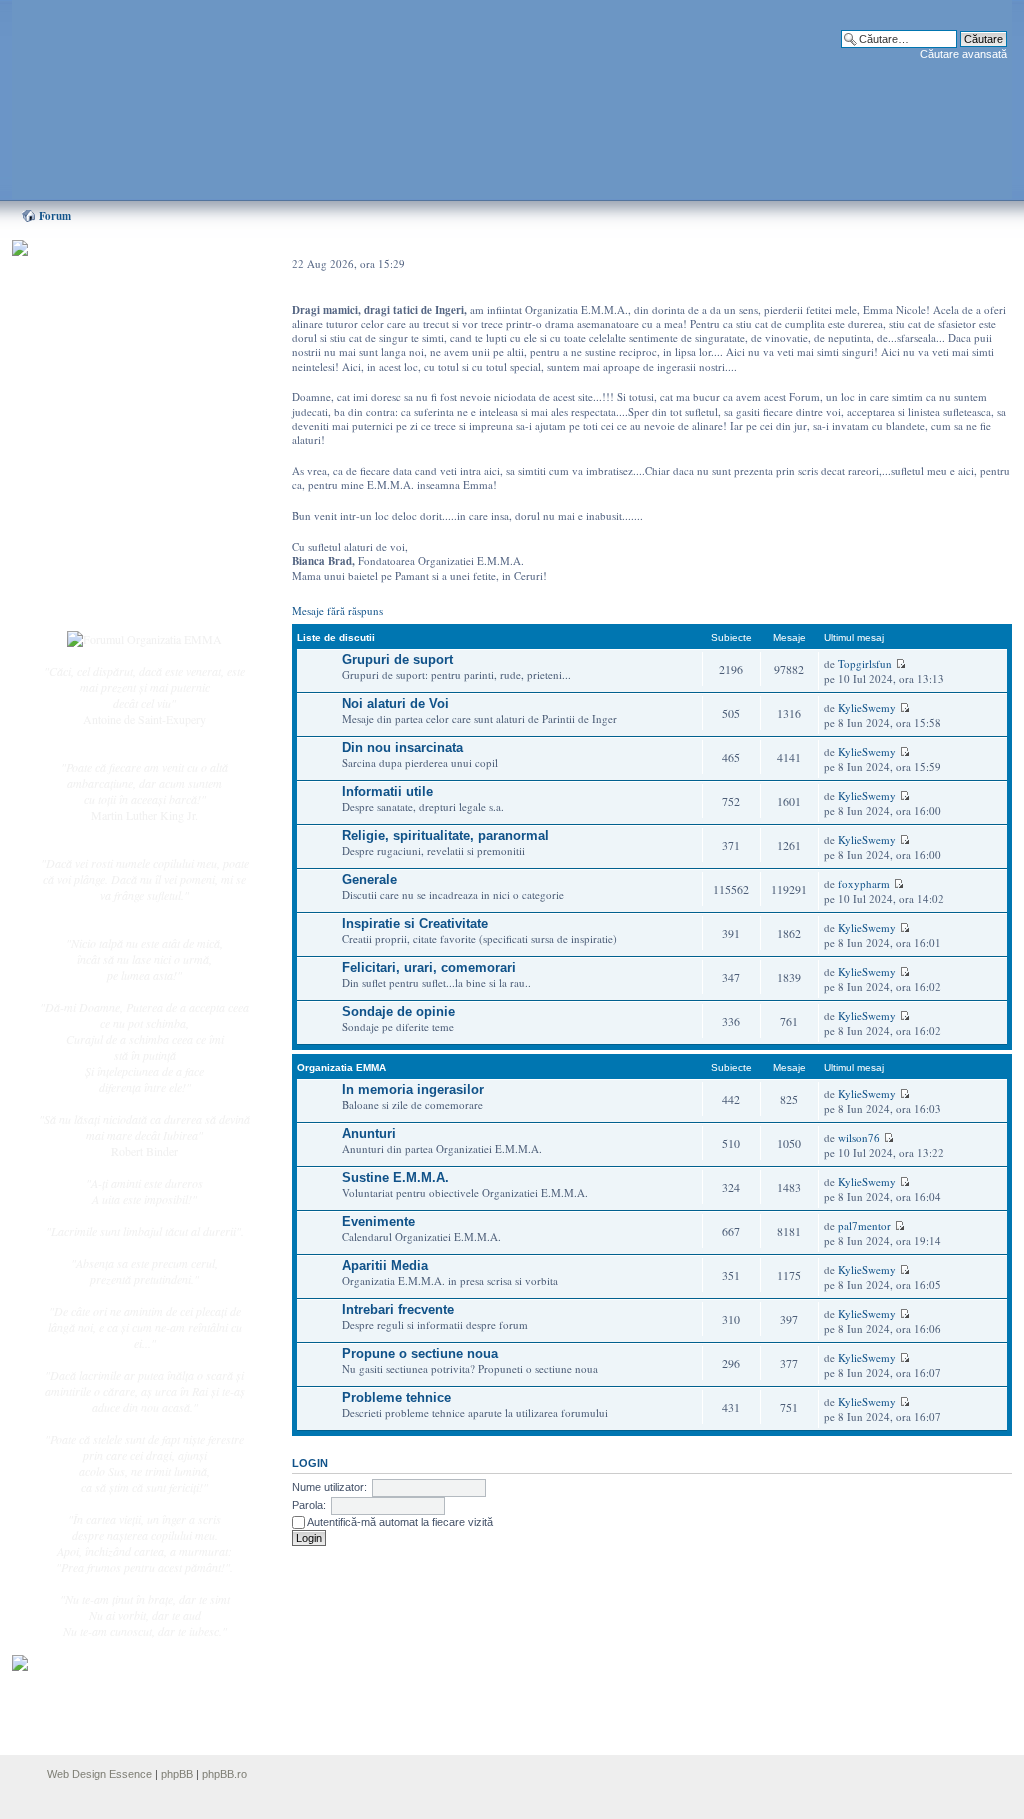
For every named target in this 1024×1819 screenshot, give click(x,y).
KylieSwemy (867, 707)
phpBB (177, 1774)
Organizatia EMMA (341, 1067)
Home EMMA (114, 349)
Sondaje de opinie (398, 1011)
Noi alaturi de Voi (395, 703)
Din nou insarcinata (402, 747)
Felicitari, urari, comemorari (429, 967)
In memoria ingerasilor (413, 1089)
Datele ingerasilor (120, 474)
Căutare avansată (963, 54)
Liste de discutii (336, 637)
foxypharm (864, 883)
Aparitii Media (385, 1265)
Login (93, 599)
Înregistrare (106, 577)
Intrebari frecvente (398, 1309)
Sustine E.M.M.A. (395, 1177)
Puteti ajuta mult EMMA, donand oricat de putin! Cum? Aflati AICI (134, 283)
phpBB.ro (224, 1774)
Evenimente (378, 1221)
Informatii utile (387, 791)
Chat (90, 393)
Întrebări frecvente (122, 496)
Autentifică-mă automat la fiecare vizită (399, 1522)
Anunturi (369, 1133)
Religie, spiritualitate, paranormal (445, 835)
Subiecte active (114, 452)
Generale (369, 879)
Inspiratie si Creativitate (415, 923)
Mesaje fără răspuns (337, 610)
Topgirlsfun (865, 663)
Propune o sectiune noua (420, 1353)
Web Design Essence (99, 1774)
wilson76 (859, 1137)
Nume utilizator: (329, 1487)
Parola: (309, 1505)
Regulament (107, 518)
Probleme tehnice (396, 1397)
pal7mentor (864, 1225)
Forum (55, 216)
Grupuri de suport (397, 659)
